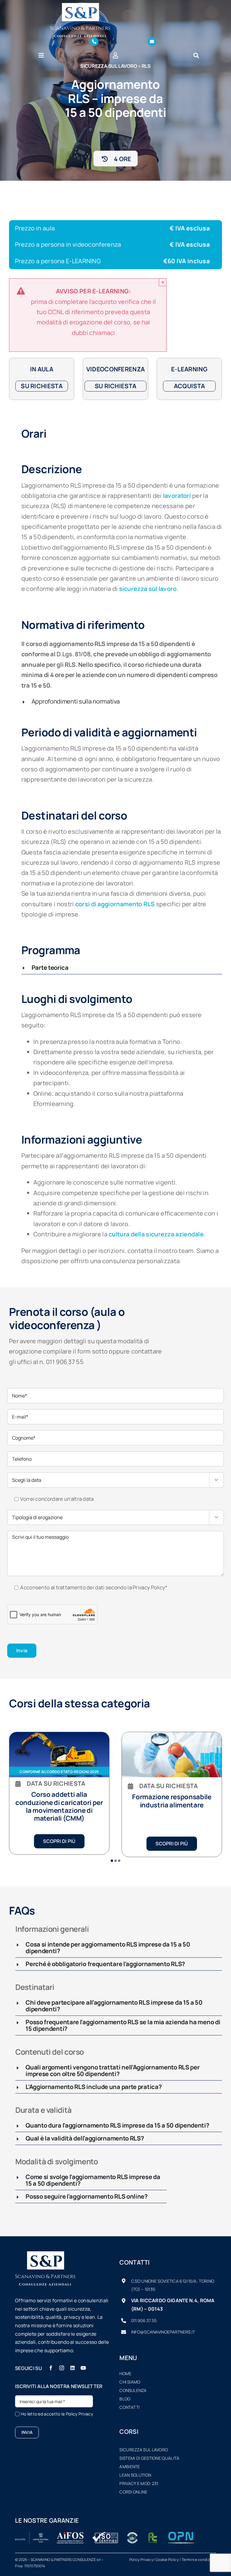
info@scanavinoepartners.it (163, 2332)
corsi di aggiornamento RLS (115, 904)
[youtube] (83, 2368)
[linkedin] (72, 2368)
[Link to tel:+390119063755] (94, 42)
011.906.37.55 (144, 2320)
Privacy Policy (149, 1587)
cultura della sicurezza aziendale (156, 1234)
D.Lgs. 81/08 (73, 654)
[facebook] (51, 2368)
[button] (122, 701)
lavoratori (177, 496)
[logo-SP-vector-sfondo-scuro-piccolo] (80, 6)
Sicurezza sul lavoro (109, 66)
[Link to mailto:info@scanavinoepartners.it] (152, 42)
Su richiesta (42, 386)
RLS (146, 66)
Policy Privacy (79, 2414)
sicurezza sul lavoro (148, 589)
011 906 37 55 (65, 1362)
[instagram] (62, 2368)
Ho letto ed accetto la (57, 2414)
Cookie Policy (167, 2560)
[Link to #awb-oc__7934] (196, 55)
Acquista (189, 386)
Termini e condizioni (199, 2560)
